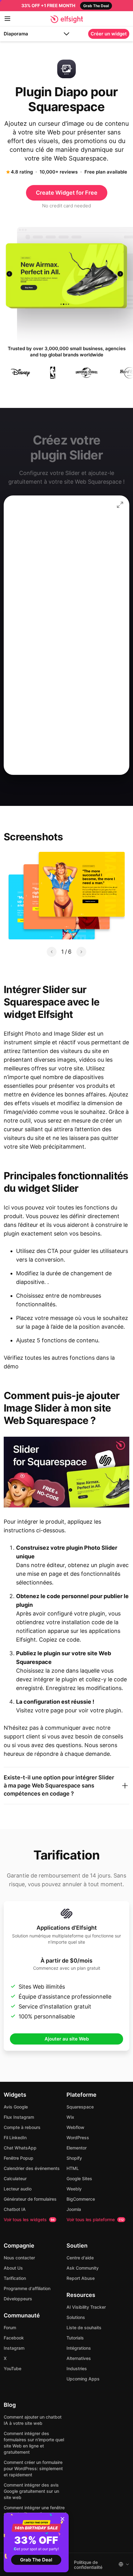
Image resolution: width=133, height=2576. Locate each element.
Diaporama (16, 34)
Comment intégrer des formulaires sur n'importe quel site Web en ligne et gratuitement (34, 2443)
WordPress (78, 2138)
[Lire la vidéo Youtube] (66, 1472)
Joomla (74, 2209)
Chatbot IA (15, 2209)
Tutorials (75, 2338)
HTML (73, 2168)
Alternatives (79, 2358)
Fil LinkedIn (15, 2138)
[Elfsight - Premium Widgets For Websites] (67, 19)
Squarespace (80, 2107)
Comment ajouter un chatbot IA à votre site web (33, 2420)
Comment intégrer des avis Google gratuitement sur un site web (31, 2491)
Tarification (15, 2278)
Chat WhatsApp (20, 2148)
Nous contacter (19, 2258)
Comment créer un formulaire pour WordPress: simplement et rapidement (33, 2468)
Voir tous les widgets (29, 2219)
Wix (70, 2117)
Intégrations (79, 2348)
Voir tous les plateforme (95, 2219)
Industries (77, 2368)
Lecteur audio (18, 2189)
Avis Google (16, 2107)
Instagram (14, 2348)
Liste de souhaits (84, 2327)
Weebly (74, 2189)
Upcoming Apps (83, 2379)
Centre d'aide (80, 2258)
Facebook (14, 2338)
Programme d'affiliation (27, 2288)
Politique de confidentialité (88, 2565)
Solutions (76, 2317)
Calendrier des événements (32, 2168)
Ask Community (83, 2268)
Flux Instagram (19, 2117)
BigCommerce (81, 2199)
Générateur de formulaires (30, 2199)
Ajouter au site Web (67, 2039)
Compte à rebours (22, 2127)
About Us (13, 2268)
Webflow (75, 2127)
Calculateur (15, 2178)
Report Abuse (81, 2278)
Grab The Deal (36, 2560)
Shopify (74, 2158)
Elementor (77, 2148)
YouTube (13, 2368)
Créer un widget (109, 34)
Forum (10, 2327)
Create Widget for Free (67, 193)
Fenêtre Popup (19, 2158)
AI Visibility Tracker (86, 2307)
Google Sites (79, 2178)
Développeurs (18, 2299)
